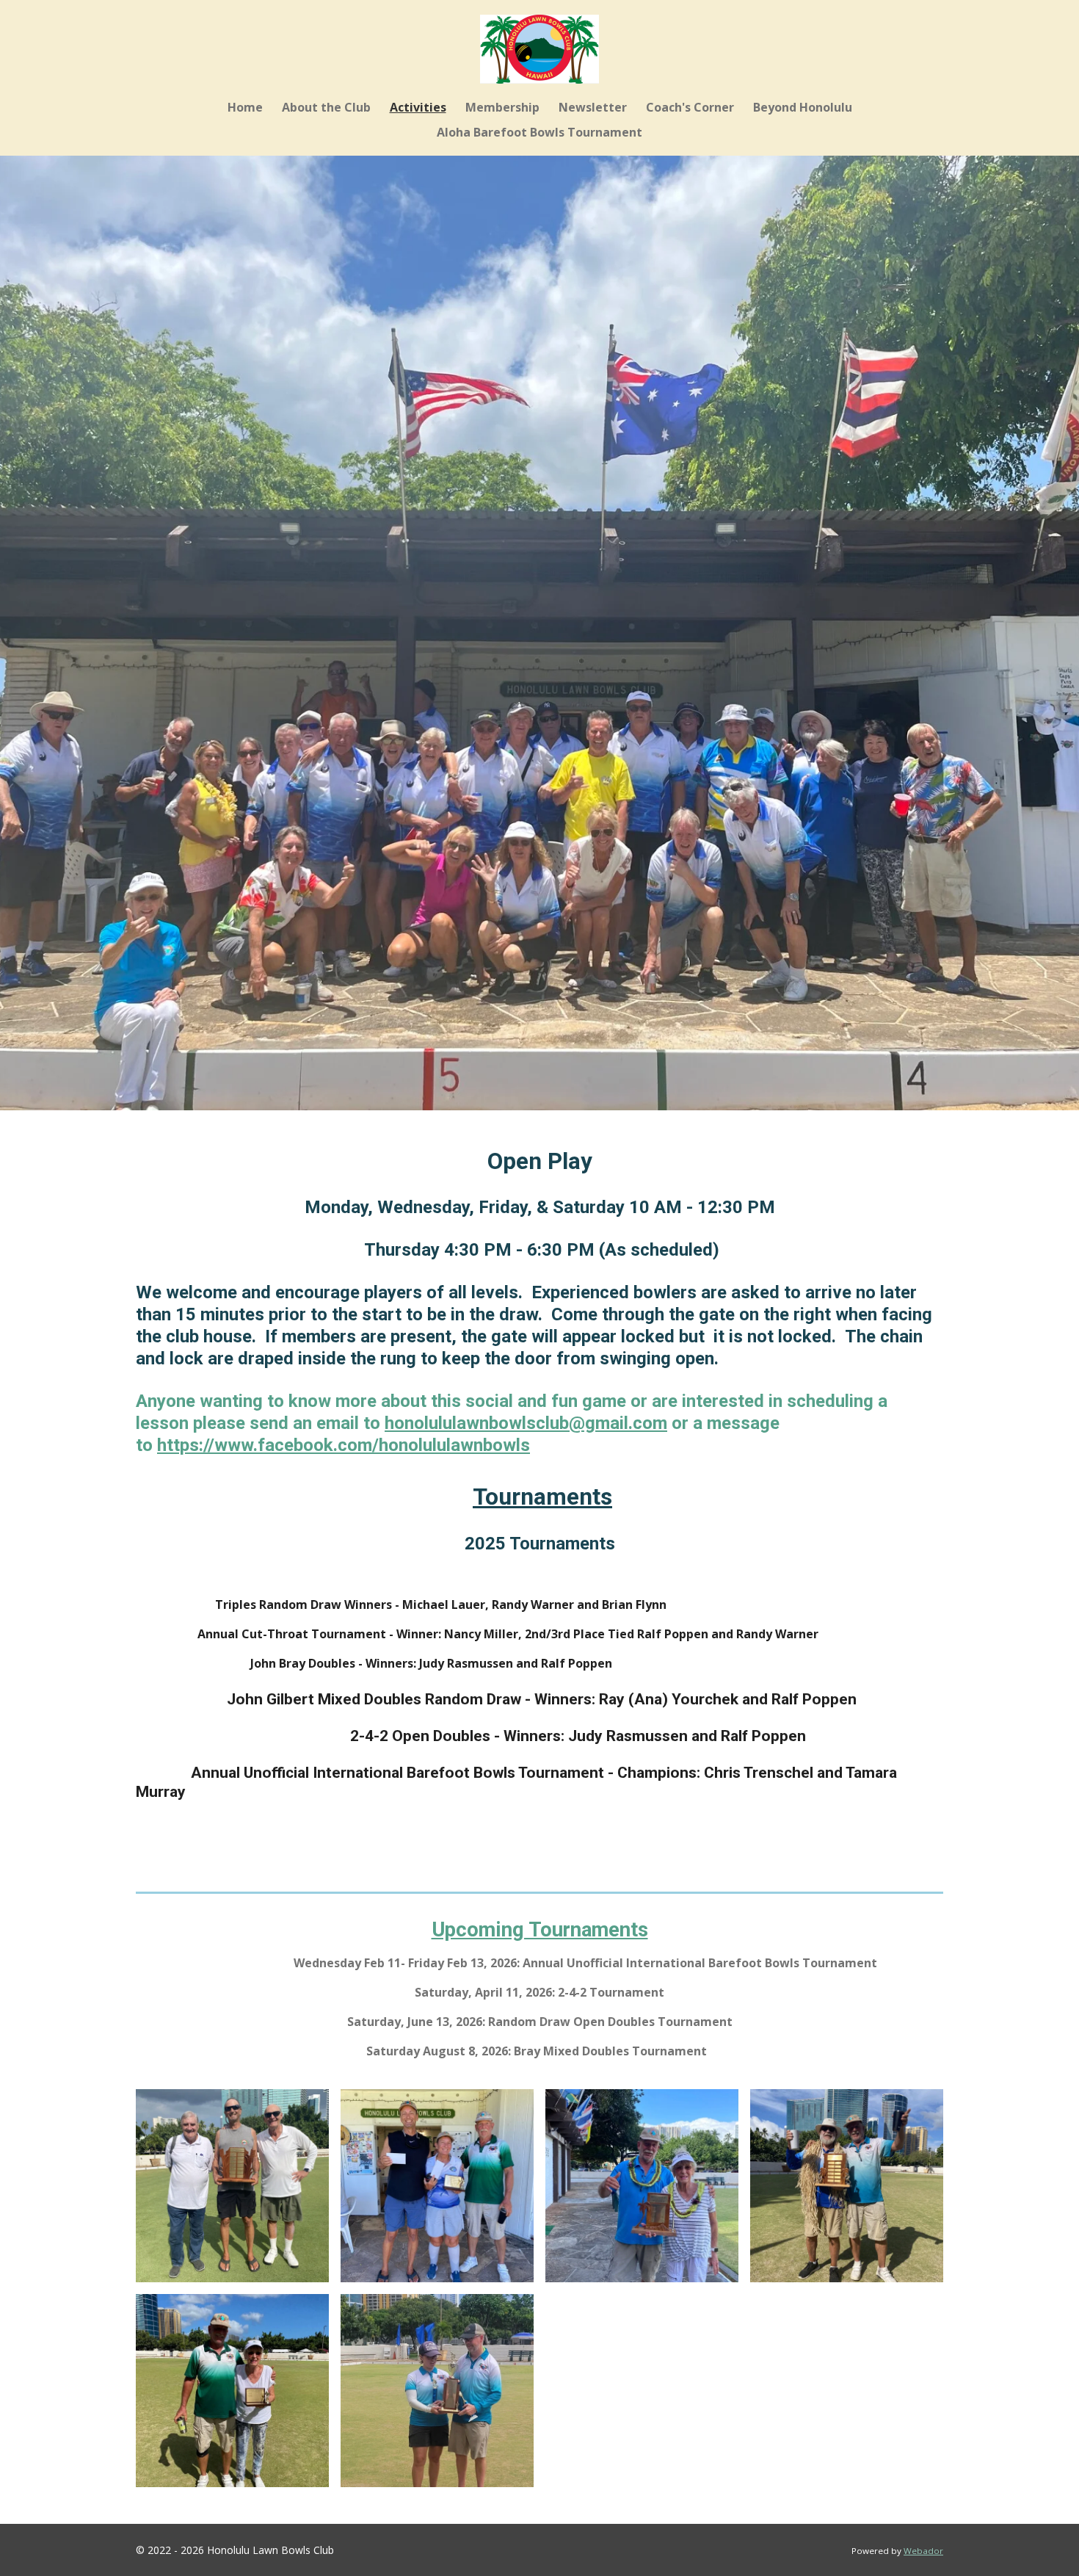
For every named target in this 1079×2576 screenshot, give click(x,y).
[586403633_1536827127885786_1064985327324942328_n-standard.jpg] (437, 2186)
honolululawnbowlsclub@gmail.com (526, 1423)
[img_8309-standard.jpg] (232, 2186)
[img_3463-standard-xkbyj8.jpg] (847, 2186)
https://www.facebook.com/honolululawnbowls (344, 1445)
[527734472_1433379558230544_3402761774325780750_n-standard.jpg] (642, 2186)
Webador (923, 2551)
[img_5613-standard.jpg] (232, 2391)
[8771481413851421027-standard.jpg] (437, 2391)
